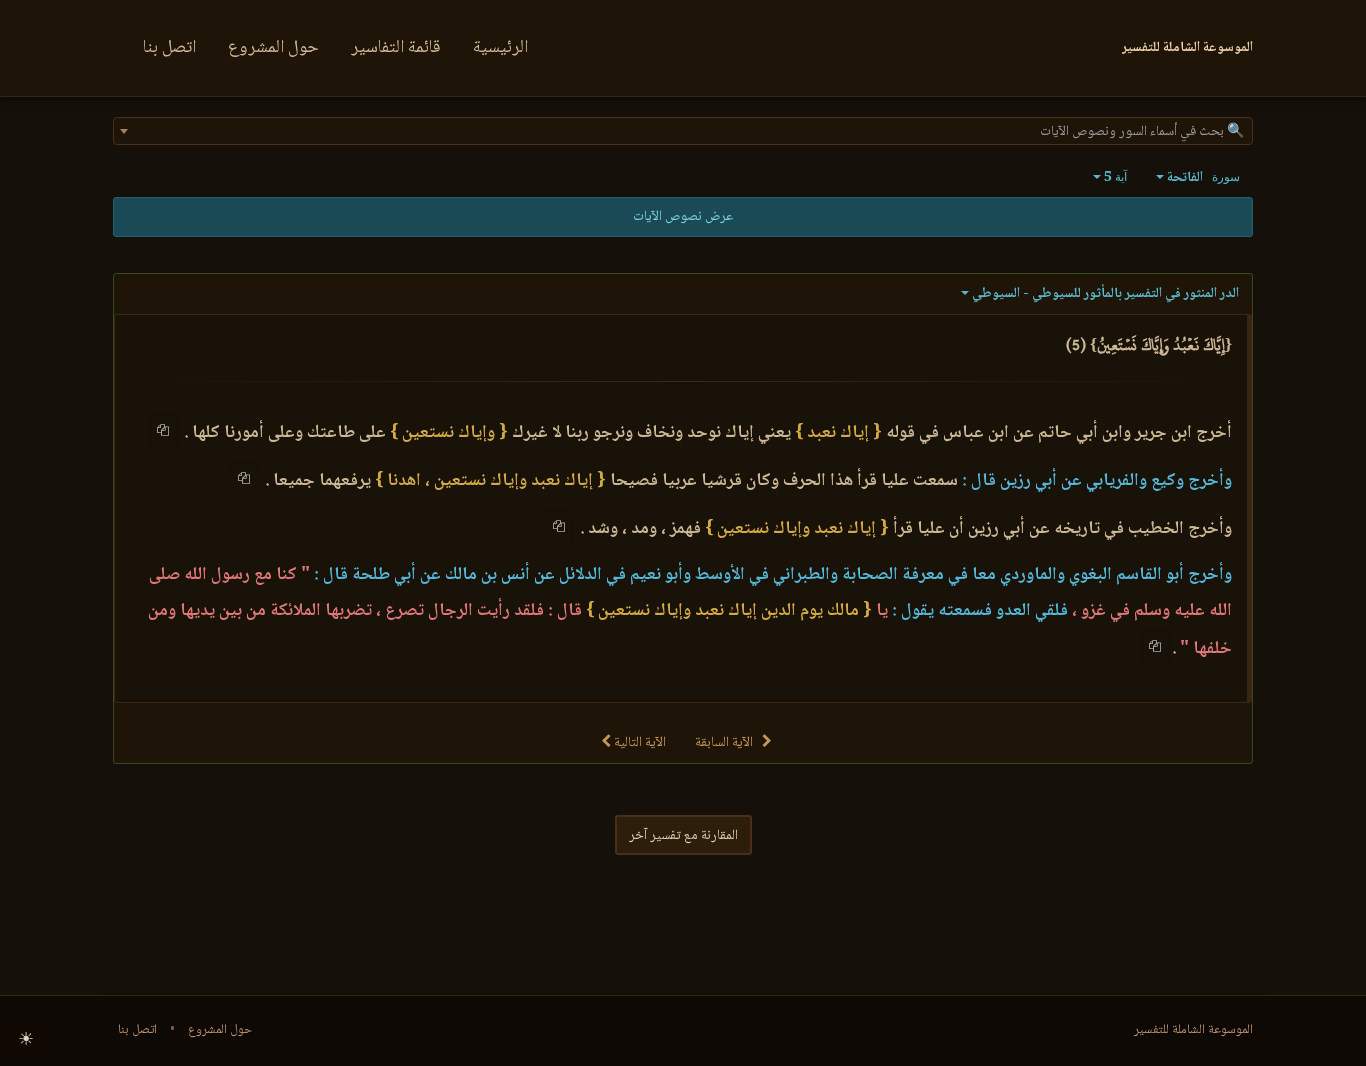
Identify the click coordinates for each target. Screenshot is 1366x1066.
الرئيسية (500, 48)
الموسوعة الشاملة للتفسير (1193, 1030)
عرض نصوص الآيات (683, 217)
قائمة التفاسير (396, 48)
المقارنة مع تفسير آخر (683, 836)
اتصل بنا (169, 48)
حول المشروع (273, 48)
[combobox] (683, 131)
